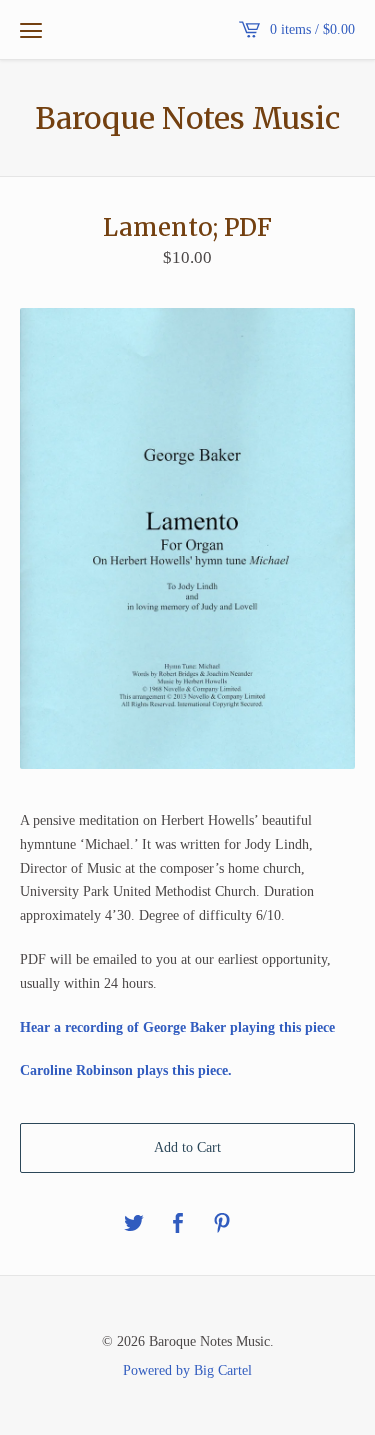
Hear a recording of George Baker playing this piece (177, 1027)
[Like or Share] (178, 1224)
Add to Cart (187, 1147)
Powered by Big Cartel (187, 1370)
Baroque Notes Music (187, 118)
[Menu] (31, 30)
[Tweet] (134, 1224)
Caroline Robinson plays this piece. (126, 1070)
